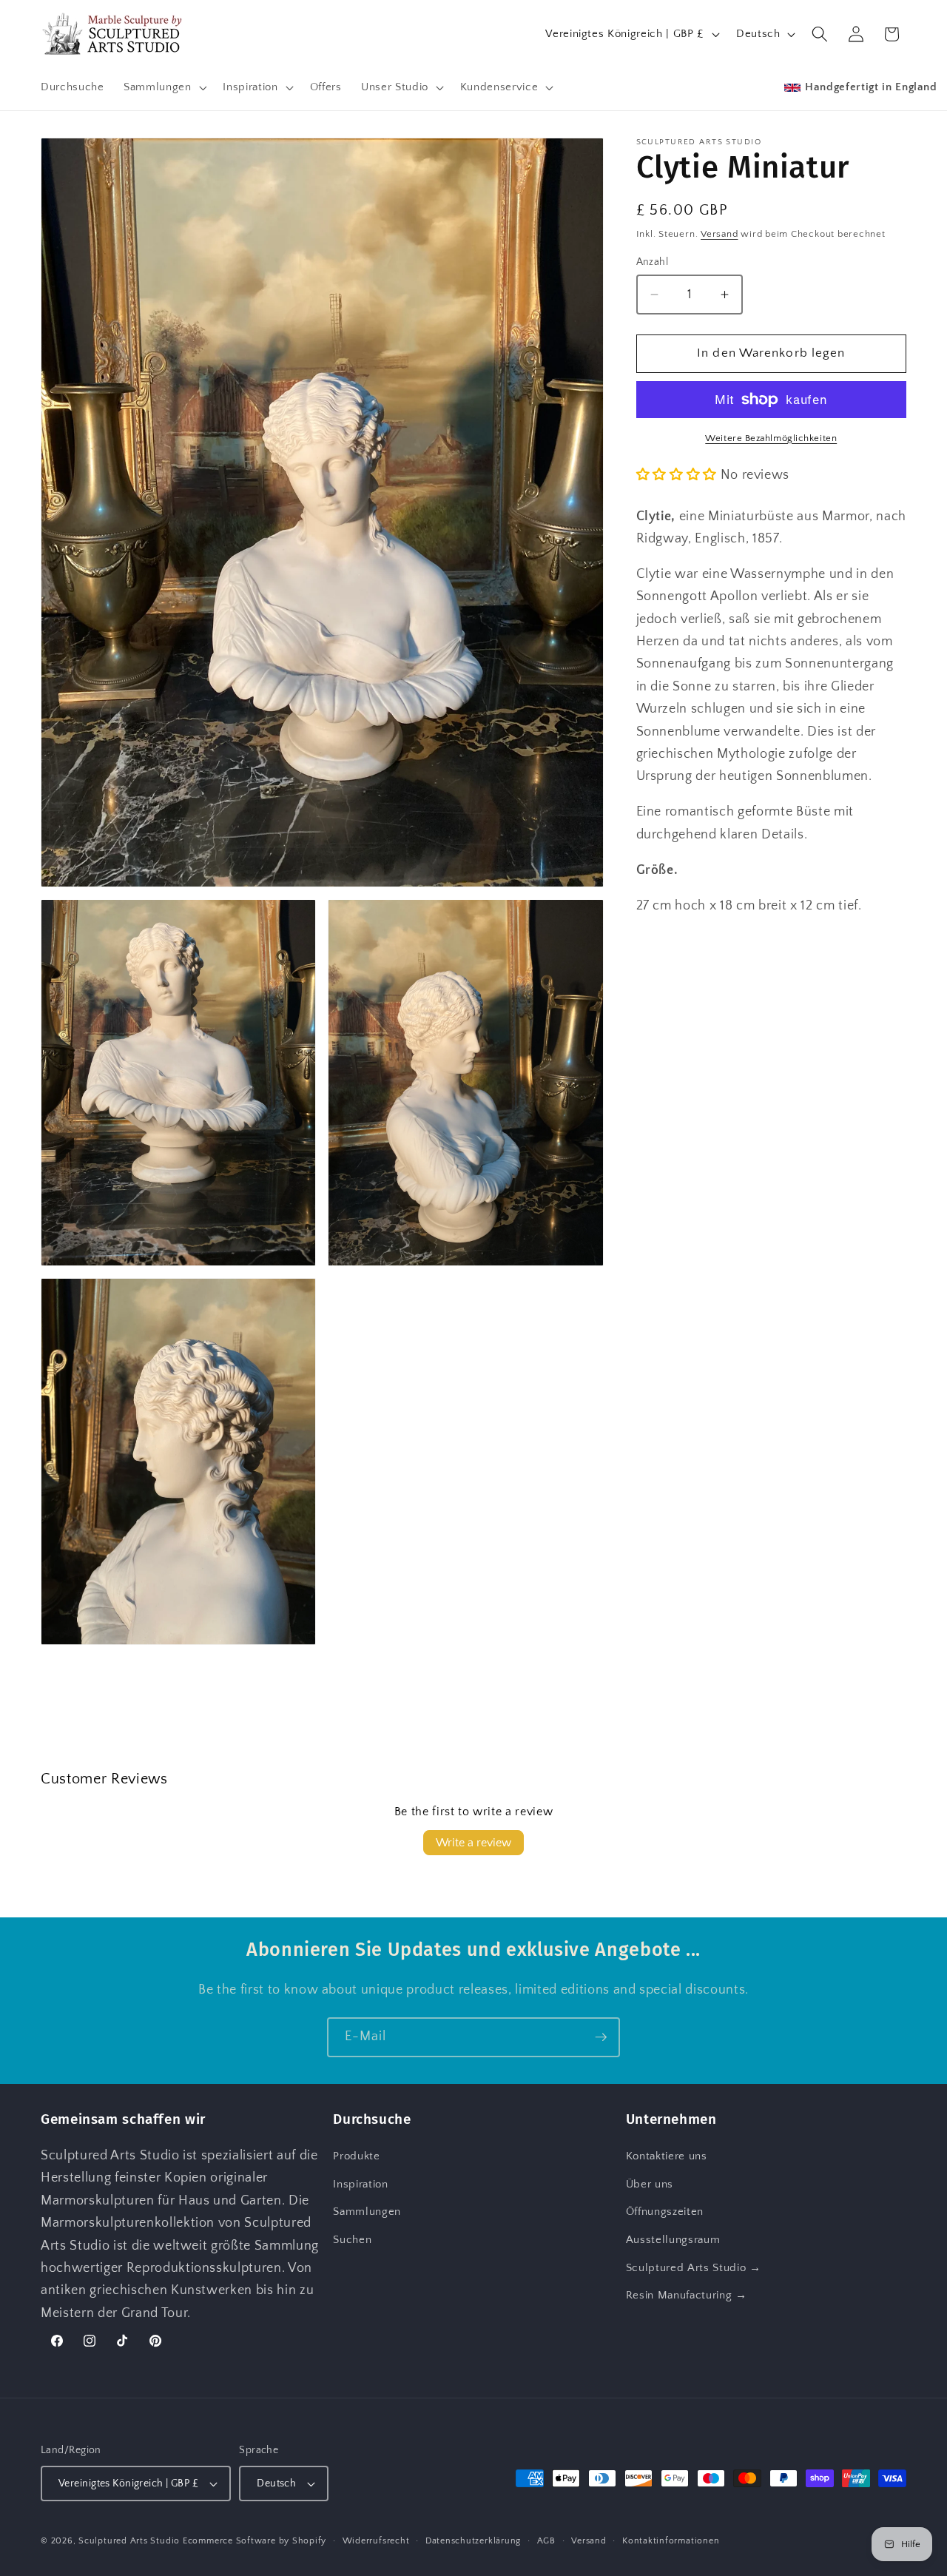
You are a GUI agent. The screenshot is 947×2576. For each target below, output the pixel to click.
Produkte (356, 2156)
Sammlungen (367, 2212)
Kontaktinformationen (671, 2541)
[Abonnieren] (601, 2037)
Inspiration (360, 2184)
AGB (546, 2541)
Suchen (352, 2240)
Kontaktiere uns (667, 2156)
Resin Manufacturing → (687, 2295)
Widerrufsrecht (376, 2541)
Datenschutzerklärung (473, 2541)
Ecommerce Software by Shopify (255, 2541)
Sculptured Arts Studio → (694, 2268)
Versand (719, 234)
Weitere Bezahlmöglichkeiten (771, 438)
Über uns (650, 2184)
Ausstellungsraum (673, 2240)
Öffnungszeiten (665, 2212)
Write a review (473, 1843)
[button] (164, 87)
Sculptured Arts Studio (129, 2541)
